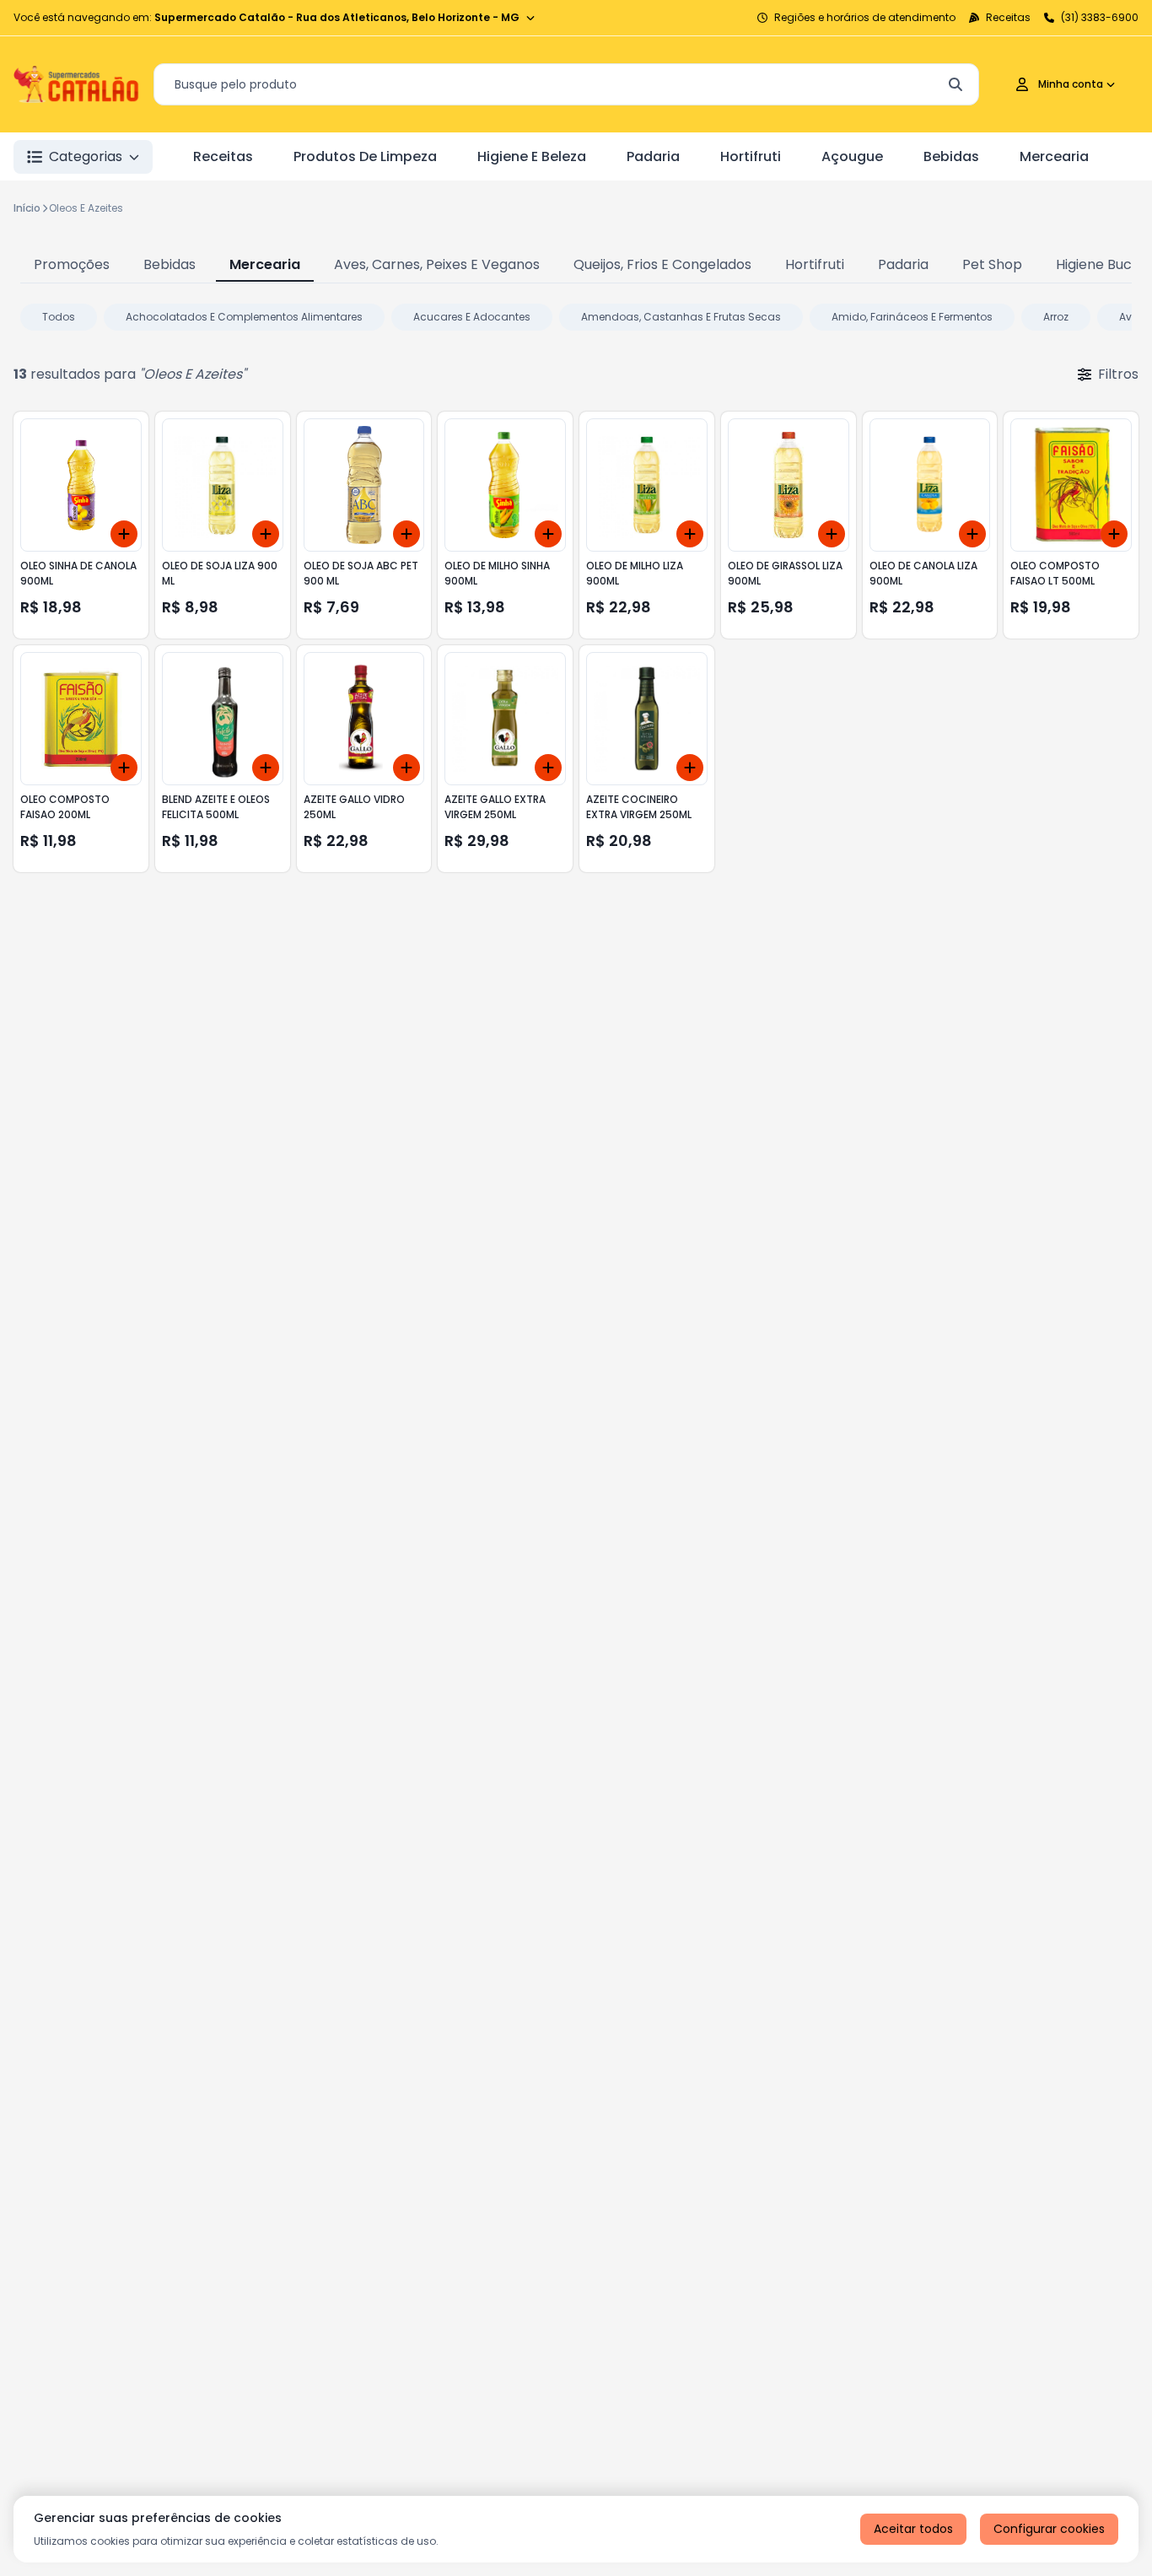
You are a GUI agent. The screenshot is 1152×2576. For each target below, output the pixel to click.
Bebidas (951, 156)
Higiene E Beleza (532, 156)
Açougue (852, 156)
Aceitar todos (913, 2529)
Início (27, 208)
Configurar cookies (1049, 2529)
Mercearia (1054, 156)
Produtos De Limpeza (365, 156)
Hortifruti (751, 156)
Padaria (653, 156)
